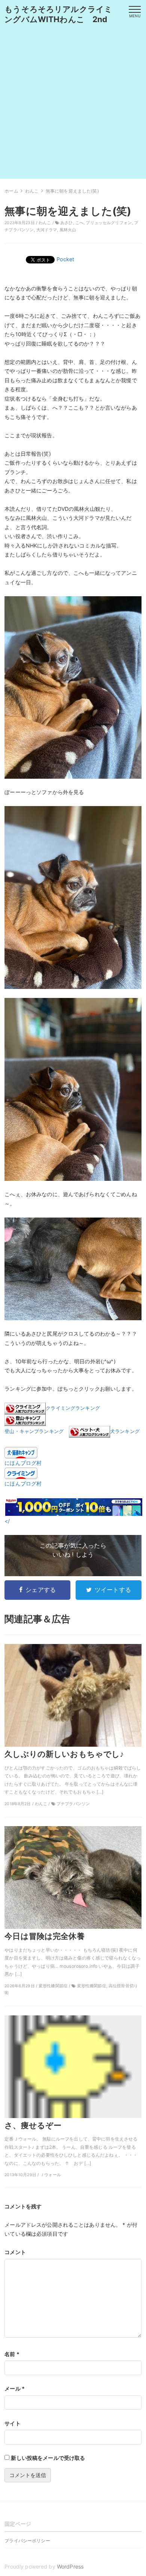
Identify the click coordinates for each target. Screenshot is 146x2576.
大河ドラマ (47, 230)
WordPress (70, 2566)
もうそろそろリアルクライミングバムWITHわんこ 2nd (58, 14)
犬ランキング (125, 1432)
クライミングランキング (73, 1408)
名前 (12, 2354)
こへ (79, 223)
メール (15, 2388)
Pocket (65, 259)
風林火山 (68, 230)
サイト (12, 2423)
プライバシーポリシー (27, 2541)
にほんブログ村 (23, 1463)
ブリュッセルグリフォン (109, 223)
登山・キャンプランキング (34, 1432)
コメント (15, 2252)
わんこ (45, 223)
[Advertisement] (73, 106)
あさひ (66, 223)
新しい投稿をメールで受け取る (48, 2458)
